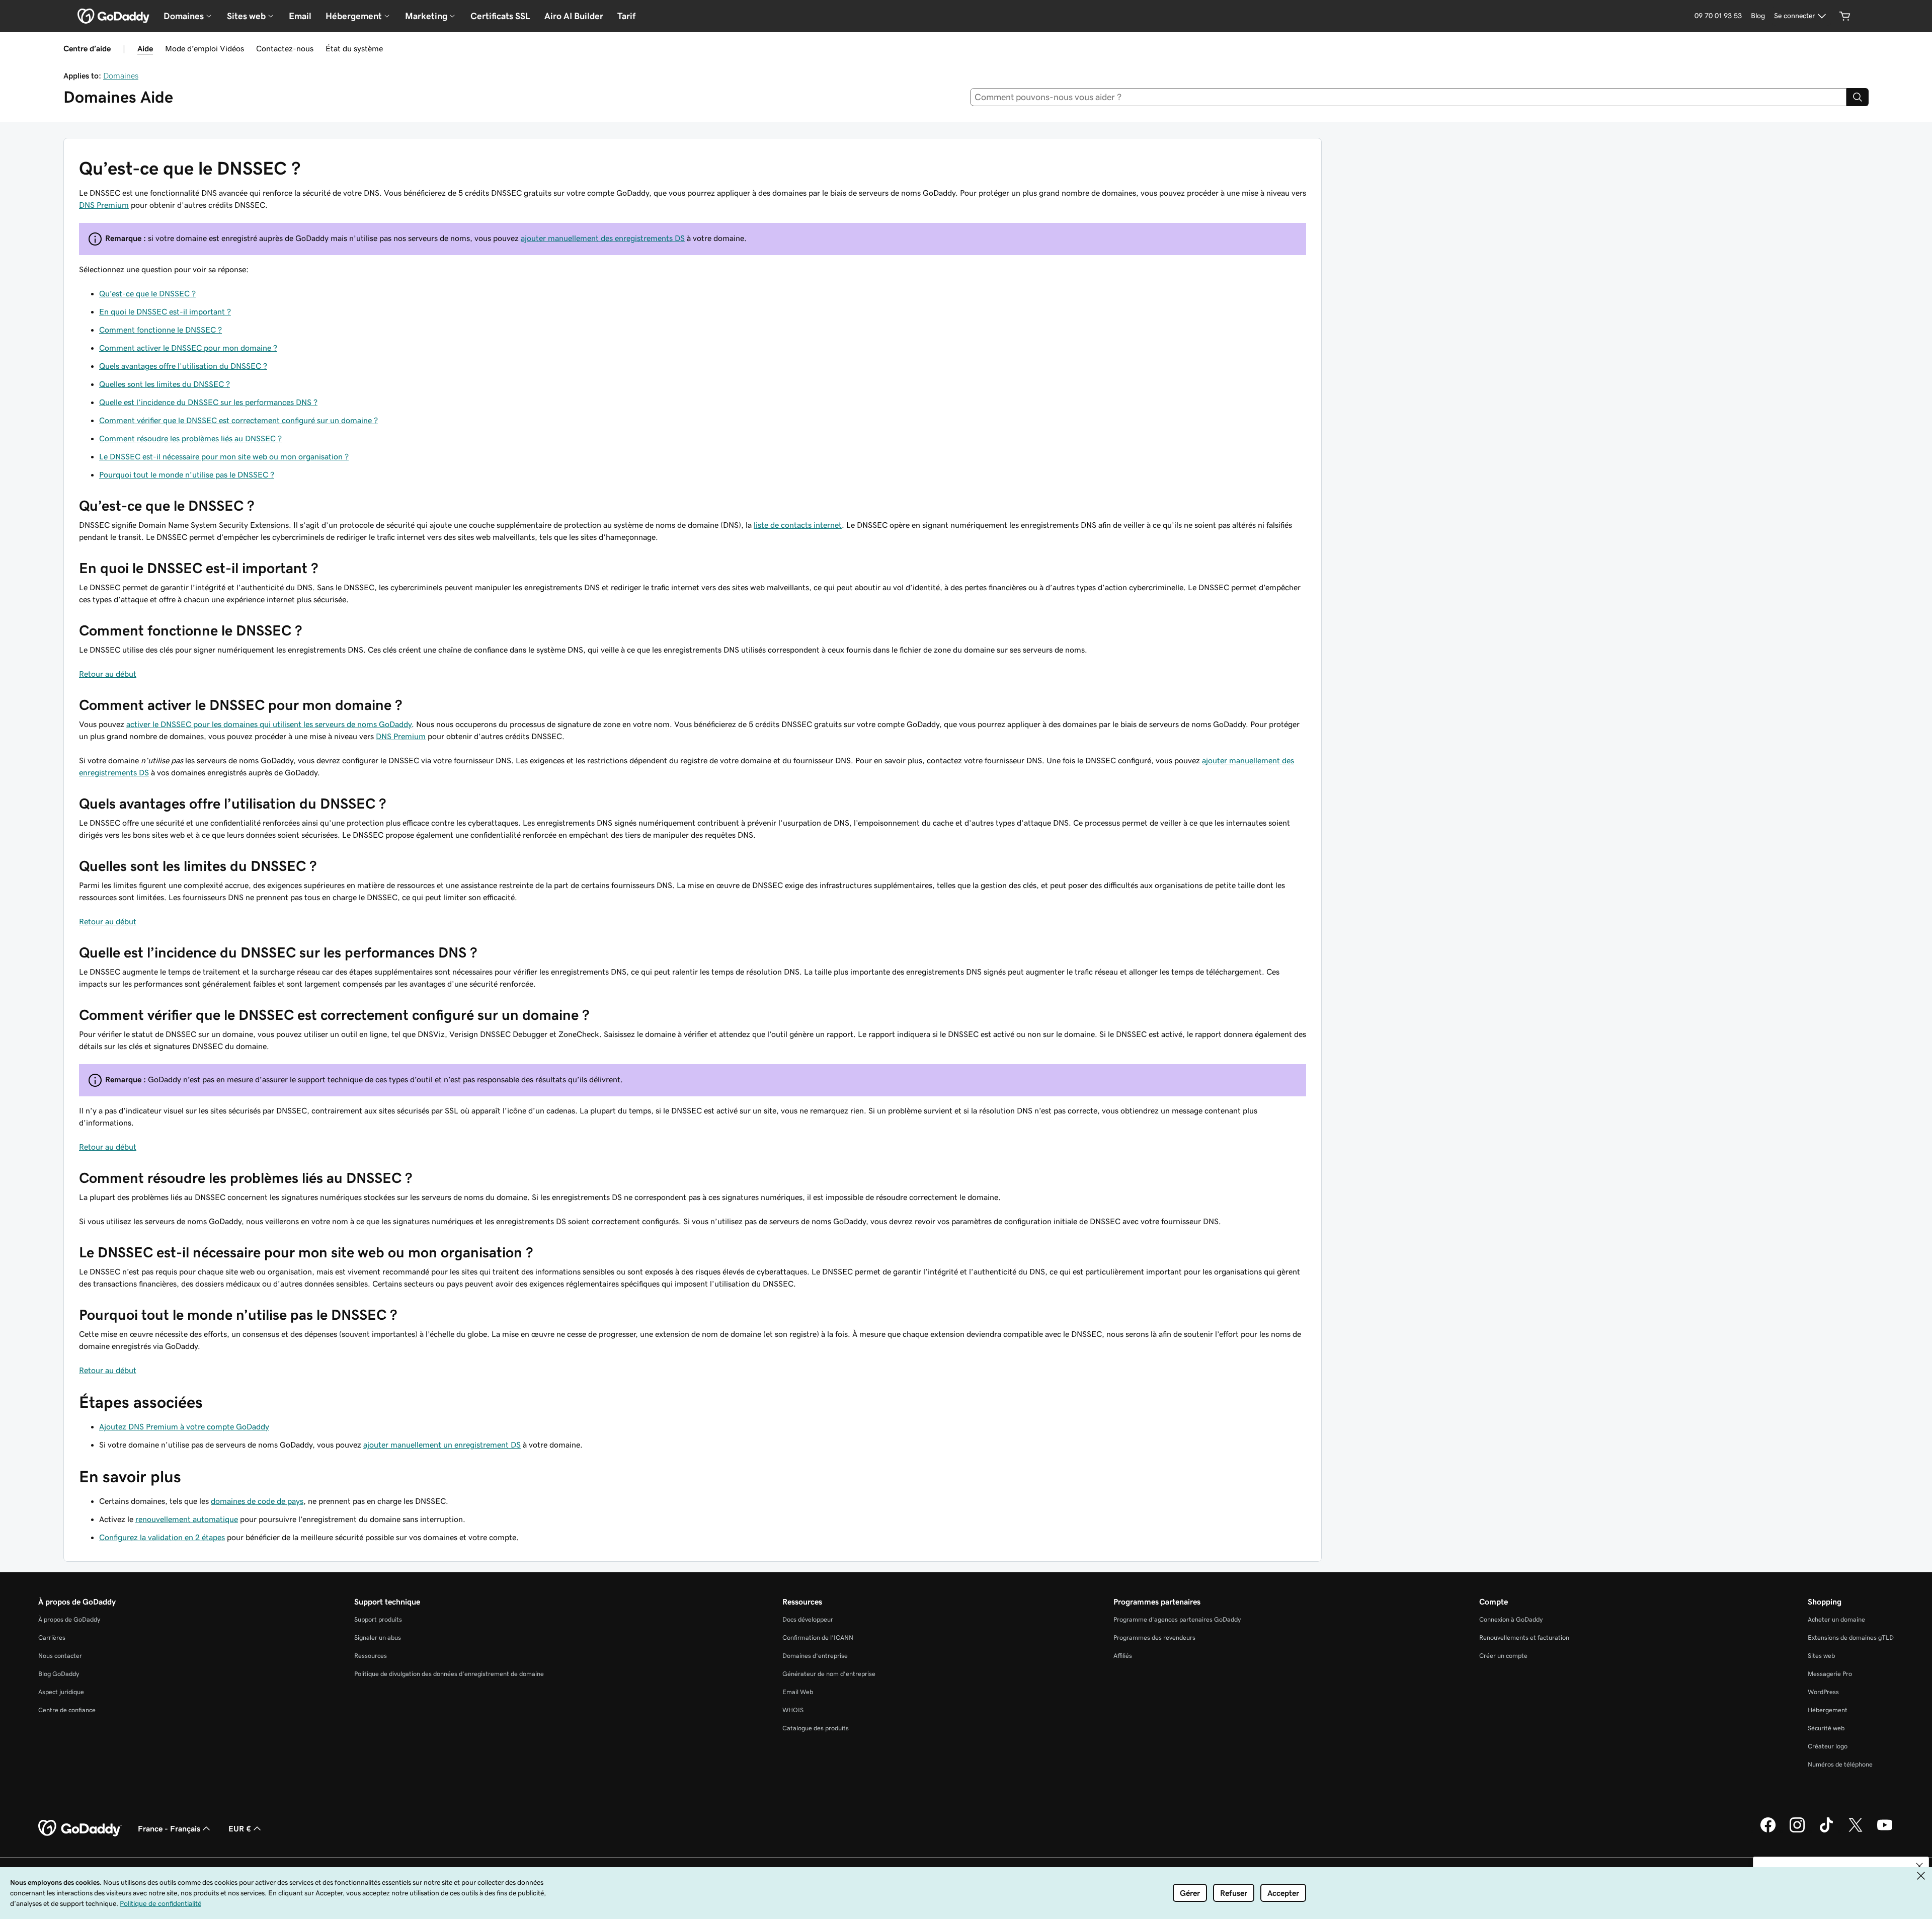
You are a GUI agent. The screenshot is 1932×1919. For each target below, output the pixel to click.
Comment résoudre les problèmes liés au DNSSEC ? (190, 438)
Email (300, 16)
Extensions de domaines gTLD (1851, 1637)
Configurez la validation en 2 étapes (162, 1537)
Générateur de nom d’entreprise (829, 1674)
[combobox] (1408, 97)
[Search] (1858, 97)
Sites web (1821, 1656)
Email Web (798, 1692)
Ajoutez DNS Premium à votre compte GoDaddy (184, 1426)
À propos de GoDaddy (69, 1619)
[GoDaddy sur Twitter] (1856, 1831)
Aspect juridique (61, 1692)
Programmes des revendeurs (1154, 1637)
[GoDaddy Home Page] (80, 1828)
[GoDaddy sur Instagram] (1797, 1831)
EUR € (240, 1828)
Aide (145, 48)
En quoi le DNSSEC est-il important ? (165, 311)
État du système (354, 48)
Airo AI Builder (574, 16)
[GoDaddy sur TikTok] (1826, 1831)
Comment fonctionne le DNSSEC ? (160, 330)
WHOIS (793, 1710)
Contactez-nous (285, 48)
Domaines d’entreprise (815, 1656)
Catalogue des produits (816, 1728)
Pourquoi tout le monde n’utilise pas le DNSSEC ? (187, 474)
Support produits (378, 1619)
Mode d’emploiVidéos (205, 48)
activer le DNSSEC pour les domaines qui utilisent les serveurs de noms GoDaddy (269, 724)
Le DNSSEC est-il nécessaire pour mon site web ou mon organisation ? (224, 456)
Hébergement (1828, 1710)
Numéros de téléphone (1840, 1764)
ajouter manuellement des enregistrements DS (603, 238)
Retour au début (108, 674)
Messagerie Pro (1830, 1674)
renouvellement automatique (187, 1519)
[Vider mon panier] (1845, 16)
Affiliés (1123, 1656)
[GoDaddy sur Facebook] (1768, 1831)
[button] (1919, 1866)
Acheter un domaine (1836, 1619)
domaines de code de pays (257, 1501)
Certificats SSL (500, 16)
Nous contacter (60, 1656)
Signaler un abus (378, 1637)
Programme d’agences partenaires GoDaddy (1177, 1619)
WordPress (1823, 1692)
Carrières (52, 1637)
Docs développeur (808, 1619)
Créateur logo (1828, 1746)
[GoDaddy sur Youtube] (1885, 1831)
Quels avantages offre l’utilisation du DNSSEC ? (183, 366)
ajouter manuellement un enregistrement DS (442, 1445)
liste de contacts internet (798, 525)
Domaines (121, 75)
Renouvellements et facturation (1524, 1637)
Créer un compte (1503, 1656)
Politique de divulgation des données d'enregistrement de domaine (449, 1674)
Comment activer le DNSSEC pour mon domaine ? (188, 348)
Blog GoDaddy (59, 1674)
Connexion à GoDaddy (1511, 1619)
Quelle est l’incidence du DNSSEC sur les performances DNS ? (208, 402)
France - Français (169, 1828)
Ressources (371, 1656)
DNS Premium (104, 205)
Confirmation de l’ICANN (818, 1637)
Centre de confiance (67, 1710)
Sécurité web (1826, 1728)
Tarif (626, 16)
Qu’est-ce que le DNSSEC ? (147, 293)
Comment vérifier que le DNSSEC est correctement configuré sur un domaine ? (238, 420)
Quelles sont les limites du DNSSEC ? (165, 384)
